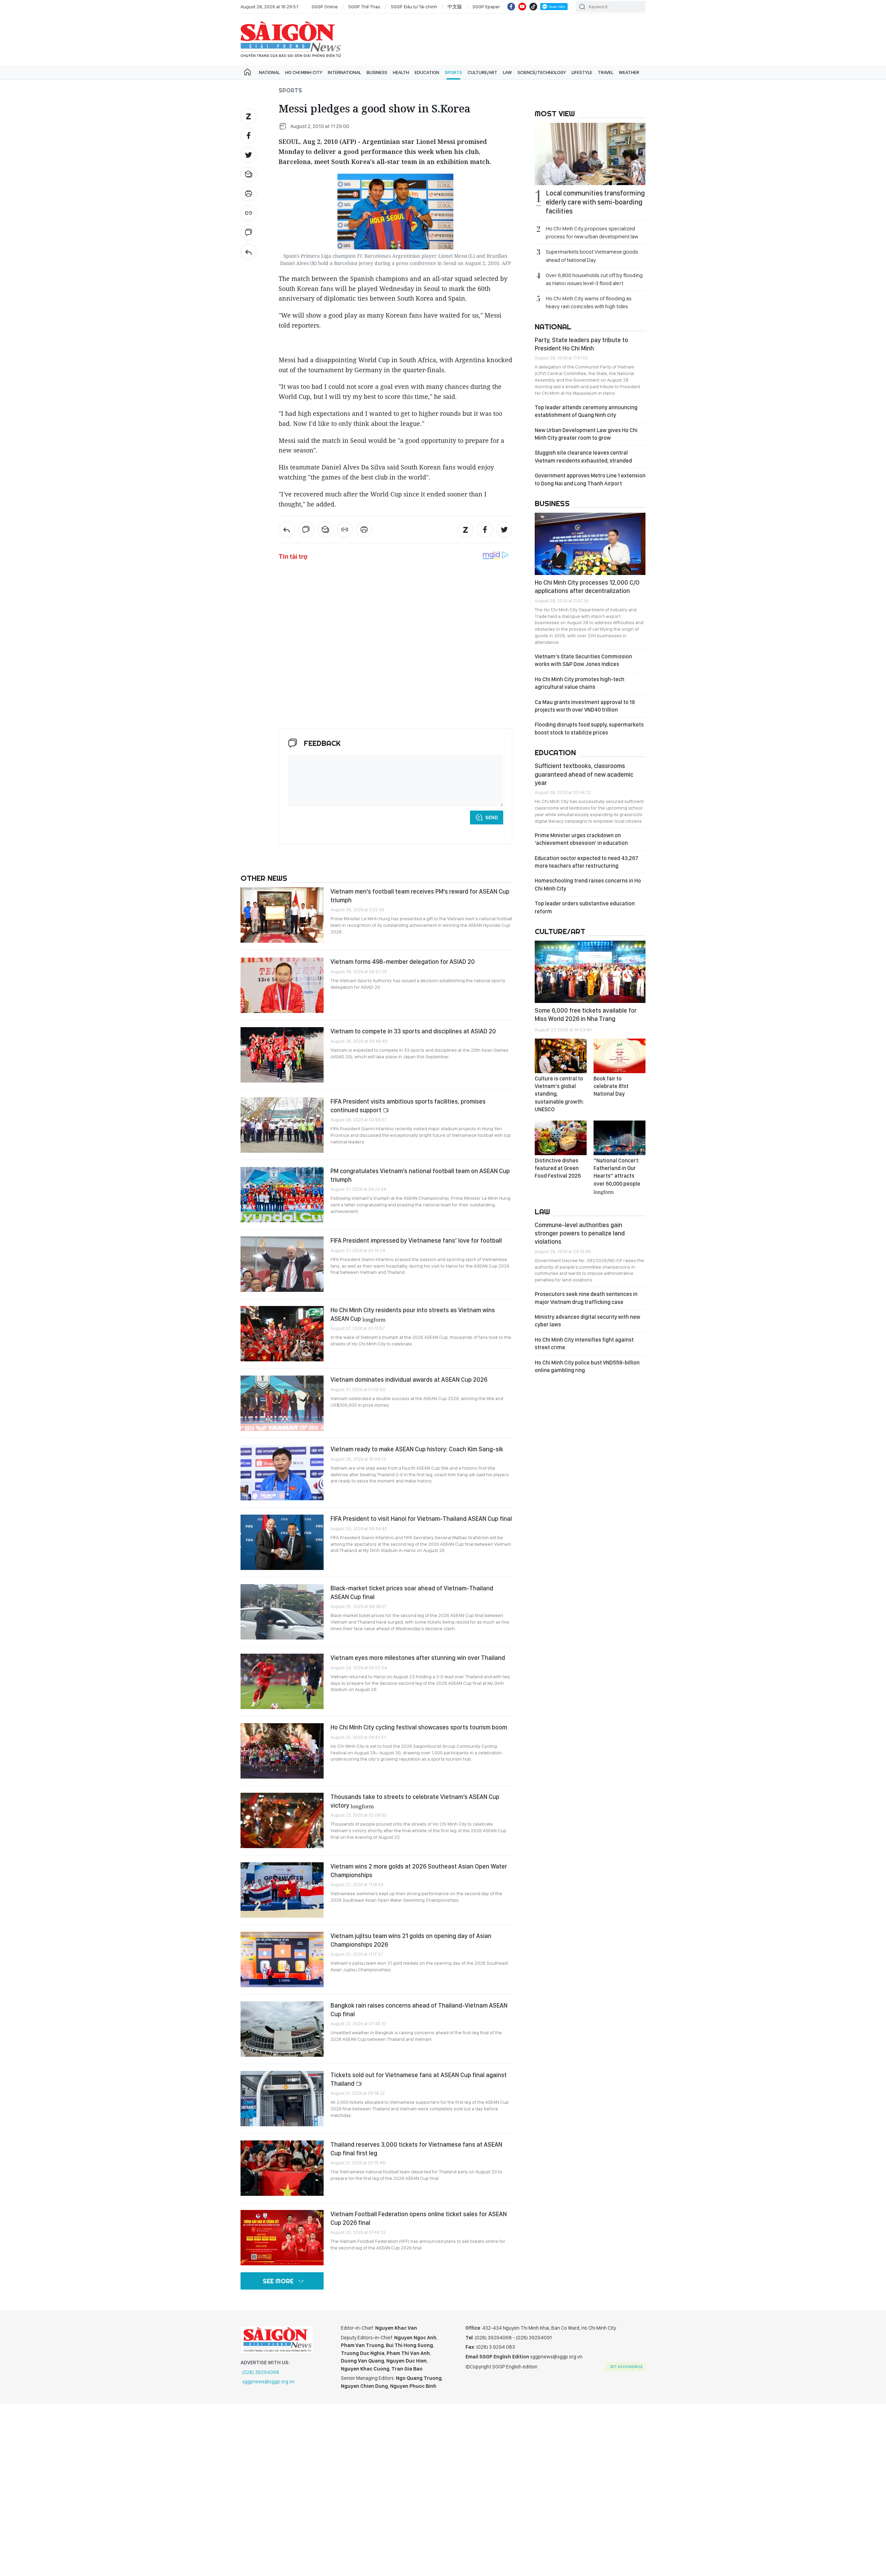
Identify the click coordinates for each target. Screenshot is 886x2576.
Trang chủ (247, 72)
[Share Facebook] (248, 136)
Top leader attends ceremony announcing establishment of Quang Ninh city (586, 411)
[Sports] (248, 252)
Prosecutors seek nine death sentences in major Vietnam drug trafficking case (586, 1298)
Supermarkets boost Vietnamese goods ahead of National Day (592, 256)
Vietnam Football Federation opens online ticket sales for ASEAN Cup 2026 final (419, 2218)
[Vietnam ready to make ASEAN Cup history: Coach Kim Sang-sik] (282, 1473)
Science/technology (542, 72)
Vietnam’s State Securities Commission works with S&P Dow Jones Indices (583, 660)
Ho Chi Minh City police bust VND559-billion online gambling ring (587, 1366)
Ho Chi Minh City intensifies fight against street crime (584, 1344)
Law (507, 72)
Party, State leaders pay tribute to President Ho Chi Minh (581, 344)
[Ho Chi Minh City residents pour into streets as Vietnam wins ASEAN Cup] (282, 1334)
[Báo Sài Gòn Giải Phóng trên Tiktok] (533, 7)
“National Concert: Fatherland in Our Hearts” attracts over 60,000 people (617, 1176)
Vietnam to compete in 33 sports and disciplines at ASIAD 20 (413, 1031)
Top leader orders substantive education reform (585, 907)
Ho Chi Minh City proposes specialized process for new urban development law (592, 232)
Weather (629, 72)
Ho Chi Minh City (304, 72)
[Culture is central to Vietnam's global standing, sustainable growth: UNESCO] (561, 1056)
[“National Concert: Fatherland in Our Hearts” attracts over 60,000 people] (620, 1138)
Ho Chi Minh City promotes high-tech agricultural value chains (580, 683)
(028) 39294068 (261, 2372)
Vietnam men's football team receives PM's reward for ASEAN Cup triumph (420, 896)
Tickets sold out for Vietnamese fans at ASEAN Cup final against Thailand (419, 2079)
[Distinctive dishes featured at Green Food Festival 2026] (561, 1138)
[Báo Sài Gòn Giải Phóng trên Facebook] (511, 7)
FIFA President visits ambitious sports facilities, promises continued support (408, 1106)
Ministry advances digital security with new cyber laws (587, 1321)
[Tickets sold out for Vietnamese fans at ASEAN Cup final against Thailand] (282, 2099)
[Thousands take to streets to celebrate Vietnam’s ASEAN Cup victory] (282, 1820)
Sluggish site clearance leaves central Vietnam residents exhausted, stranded (583, 456)
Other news (264, 878)
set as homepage (626, 2367)
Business (377, 72)
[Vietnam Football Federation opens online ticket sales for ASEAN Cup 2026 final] (282, 2238)
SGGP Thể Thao (364, 7)
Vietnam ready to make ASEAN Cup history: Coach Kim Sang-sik (417, 1449)
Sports (453, 72)
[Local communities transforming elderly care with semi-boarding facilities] (590, 154)
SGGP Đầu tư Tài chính (414, 7)
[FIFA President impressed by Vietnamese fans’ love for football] (282, 1264)
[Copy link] (248, 213)
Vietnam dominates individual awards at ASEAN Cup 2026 (409, 1380)
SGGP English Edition (291, 39)
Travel (605, 72)
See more (278, 2281)
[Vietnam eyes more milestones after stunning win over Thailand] (282, 1681)
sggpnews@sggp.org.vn (268, 2382)
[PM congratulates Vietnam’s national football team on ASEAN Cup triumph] (282, 1195)
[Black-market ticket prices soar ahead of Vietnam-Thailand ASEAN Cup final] (282, 1612)
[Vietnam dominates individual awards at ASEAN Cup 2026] (282, 1403)
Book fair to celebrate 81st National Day (611, 1086)
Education (427, 72)
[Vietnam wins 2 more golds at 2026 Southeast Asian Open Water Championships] (282, 1890)
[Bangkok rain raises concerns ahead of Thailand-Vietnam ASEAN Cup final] (282, 2029)
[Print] (248, 194)
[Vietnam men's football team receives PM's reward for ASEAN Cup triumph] (282, 915)
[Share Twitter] (248, 155)
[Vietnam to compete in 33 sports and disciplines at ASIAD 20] (282, 1055)
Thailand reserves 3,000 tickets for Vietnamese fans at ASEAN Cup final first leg (416, 2149)
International (344, 72)
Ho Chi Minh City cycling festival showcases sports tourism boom (419, 1727)
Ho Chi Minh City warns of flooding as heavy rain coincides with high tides (589, 302)
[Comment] (248, 232)
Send (492, 817)
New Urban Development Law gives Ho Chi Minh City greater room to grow (586, 434)
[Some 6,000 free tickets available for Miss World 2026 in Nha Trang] (590, 972)
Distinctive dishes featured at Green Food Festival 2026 (558, 1168)
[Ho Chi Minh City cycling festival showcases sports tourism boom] (282, 1751)
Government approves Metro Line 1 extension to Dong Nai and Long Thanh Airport (590, 479)
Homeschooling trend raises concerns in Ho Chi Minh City (588, 884)
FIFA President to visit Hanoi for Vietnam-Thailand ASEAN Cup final (421, 1519)
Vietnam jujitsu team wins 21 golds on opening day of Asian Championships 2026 (411, 1940)
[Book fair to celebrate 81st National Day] (620, 1056)
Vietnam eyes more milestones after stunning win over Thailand (418, 1658)
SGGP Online (325, 7)
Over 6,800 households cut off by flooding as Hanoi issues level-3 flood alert (594, 279)
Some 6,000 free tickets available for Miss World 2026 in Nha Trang (586, 1015)
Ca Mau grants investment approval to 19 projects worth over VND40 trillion (585, 706)
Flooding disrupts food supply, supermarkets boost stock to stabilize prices (589, 728)
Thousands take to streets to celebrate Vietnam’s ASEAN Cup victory (415, 1801)
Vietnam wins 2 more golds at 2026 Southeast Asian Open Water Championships (419, 1870)
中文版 (455, 7)
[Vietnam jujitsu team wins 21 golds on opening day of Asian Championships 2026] (282, 1960)
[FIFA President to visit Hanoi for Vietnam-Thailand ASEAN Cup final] (282, 1542)
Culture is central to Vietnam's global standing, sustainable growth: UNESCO (559, 1094)
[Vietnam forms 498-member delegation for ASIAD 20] (282, 985)
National (269, 72)
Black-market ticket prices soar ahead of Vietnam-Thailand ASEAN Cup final (412, 1592)
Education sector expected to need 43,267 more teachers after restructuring (586, 862)
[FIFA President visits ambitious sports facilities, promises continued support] (282, 1125)
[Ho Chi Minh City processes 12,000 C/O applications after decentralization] (590, 544)
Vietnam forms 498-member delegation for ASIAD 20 (403, 962)
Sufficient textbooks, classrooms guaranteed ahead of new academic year (584, 774)
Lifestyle (582, 72)
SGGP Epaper (486, 7)
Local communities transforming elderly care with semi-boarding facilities (595, 202)
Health (401, 72)
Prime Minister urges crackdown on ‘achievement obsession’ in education (581, 839)
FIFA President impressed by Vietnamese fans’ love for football (416, 1240)
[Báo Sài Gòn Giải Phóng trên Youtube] (522, 7)
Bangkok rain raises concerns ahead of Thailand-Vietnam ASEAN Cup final (419, 2009)
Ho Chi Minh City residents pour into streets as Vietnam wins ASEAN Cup (413, 1314)
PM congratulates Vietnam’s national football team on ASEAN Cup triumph (420, 1175)
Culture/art (482, 72)
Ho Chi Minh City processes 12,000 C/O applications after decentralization (587, 587)
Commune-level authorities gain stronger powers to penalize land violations (580, 1233)
